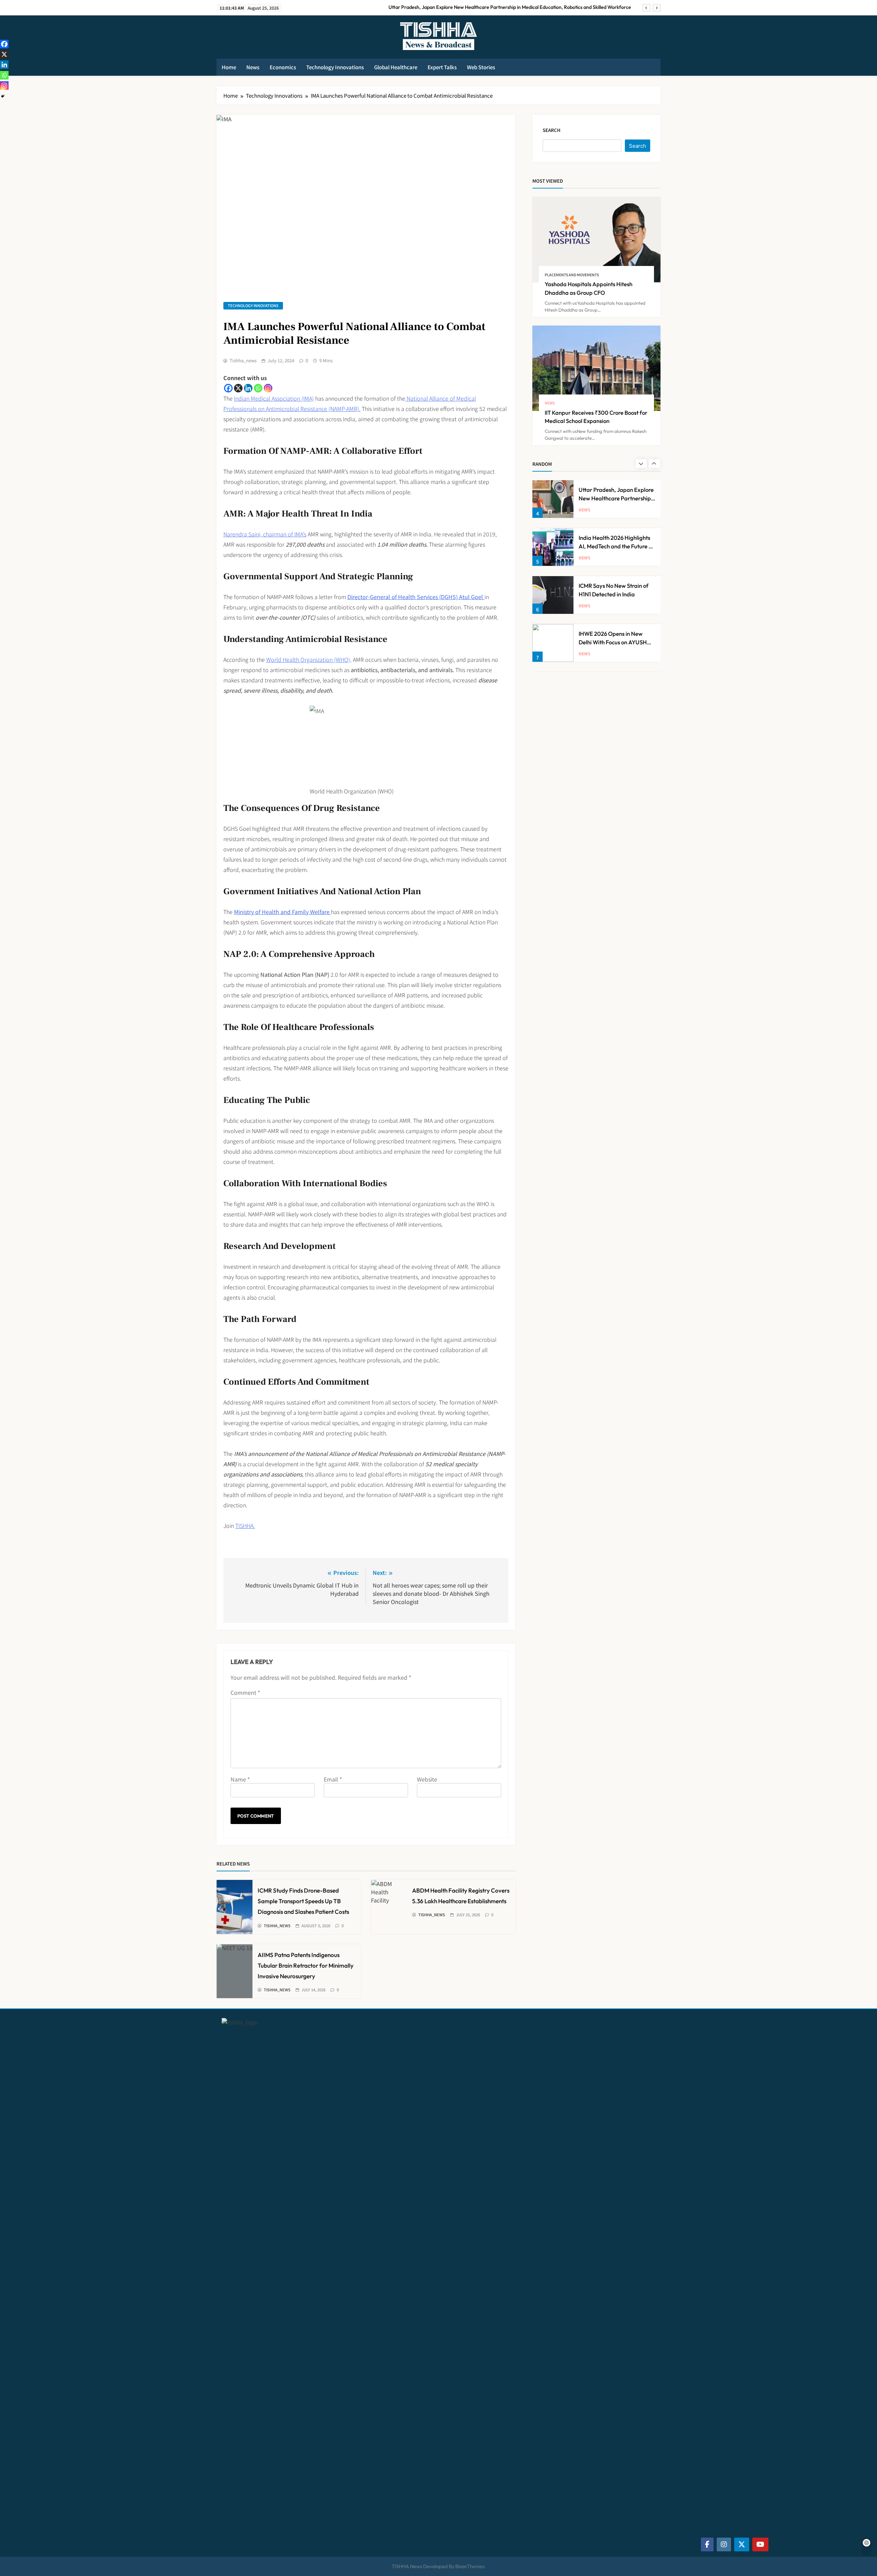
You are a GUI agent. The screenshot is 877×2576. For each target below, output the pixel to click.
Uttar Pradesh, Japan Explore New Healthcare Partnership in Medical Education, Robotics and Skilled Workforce (510, 7)
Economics (283, 67)
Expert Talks (442, 67)
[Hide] (3, 96)
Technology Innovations (335, 67)
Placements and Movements (572, 275)
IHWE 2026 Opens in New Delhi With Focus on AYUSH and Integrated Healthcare (613, 642)
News (253, 67)
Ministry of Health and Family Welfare (282, 912)
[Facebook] (228, 388)
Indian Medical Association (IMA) (274, 398)
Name (240, 1779)
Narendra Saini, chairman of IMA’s (265, 534)
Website (427, 1779)
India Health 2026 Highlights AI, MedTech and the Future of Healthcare (616, 546)
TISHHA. (245, 1526)
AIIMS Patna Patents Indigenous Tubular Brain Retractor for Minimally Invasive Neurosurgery (306, 1965)
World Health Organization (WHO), (309, 659)
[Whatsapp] (258, 388)
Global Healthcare (396, 67)
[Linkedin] (248, 388)
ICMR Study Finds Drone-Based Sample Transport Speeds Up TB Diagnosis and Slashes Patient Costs (303, 1901)
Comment (245, 1692)
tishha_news (243, 361)
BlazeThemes (470, 2566)
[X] (238, 388)
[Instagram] (268, 388)
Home (229, 67)
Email (333, 1779)
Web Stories (481, 67)
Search (552, 130)
